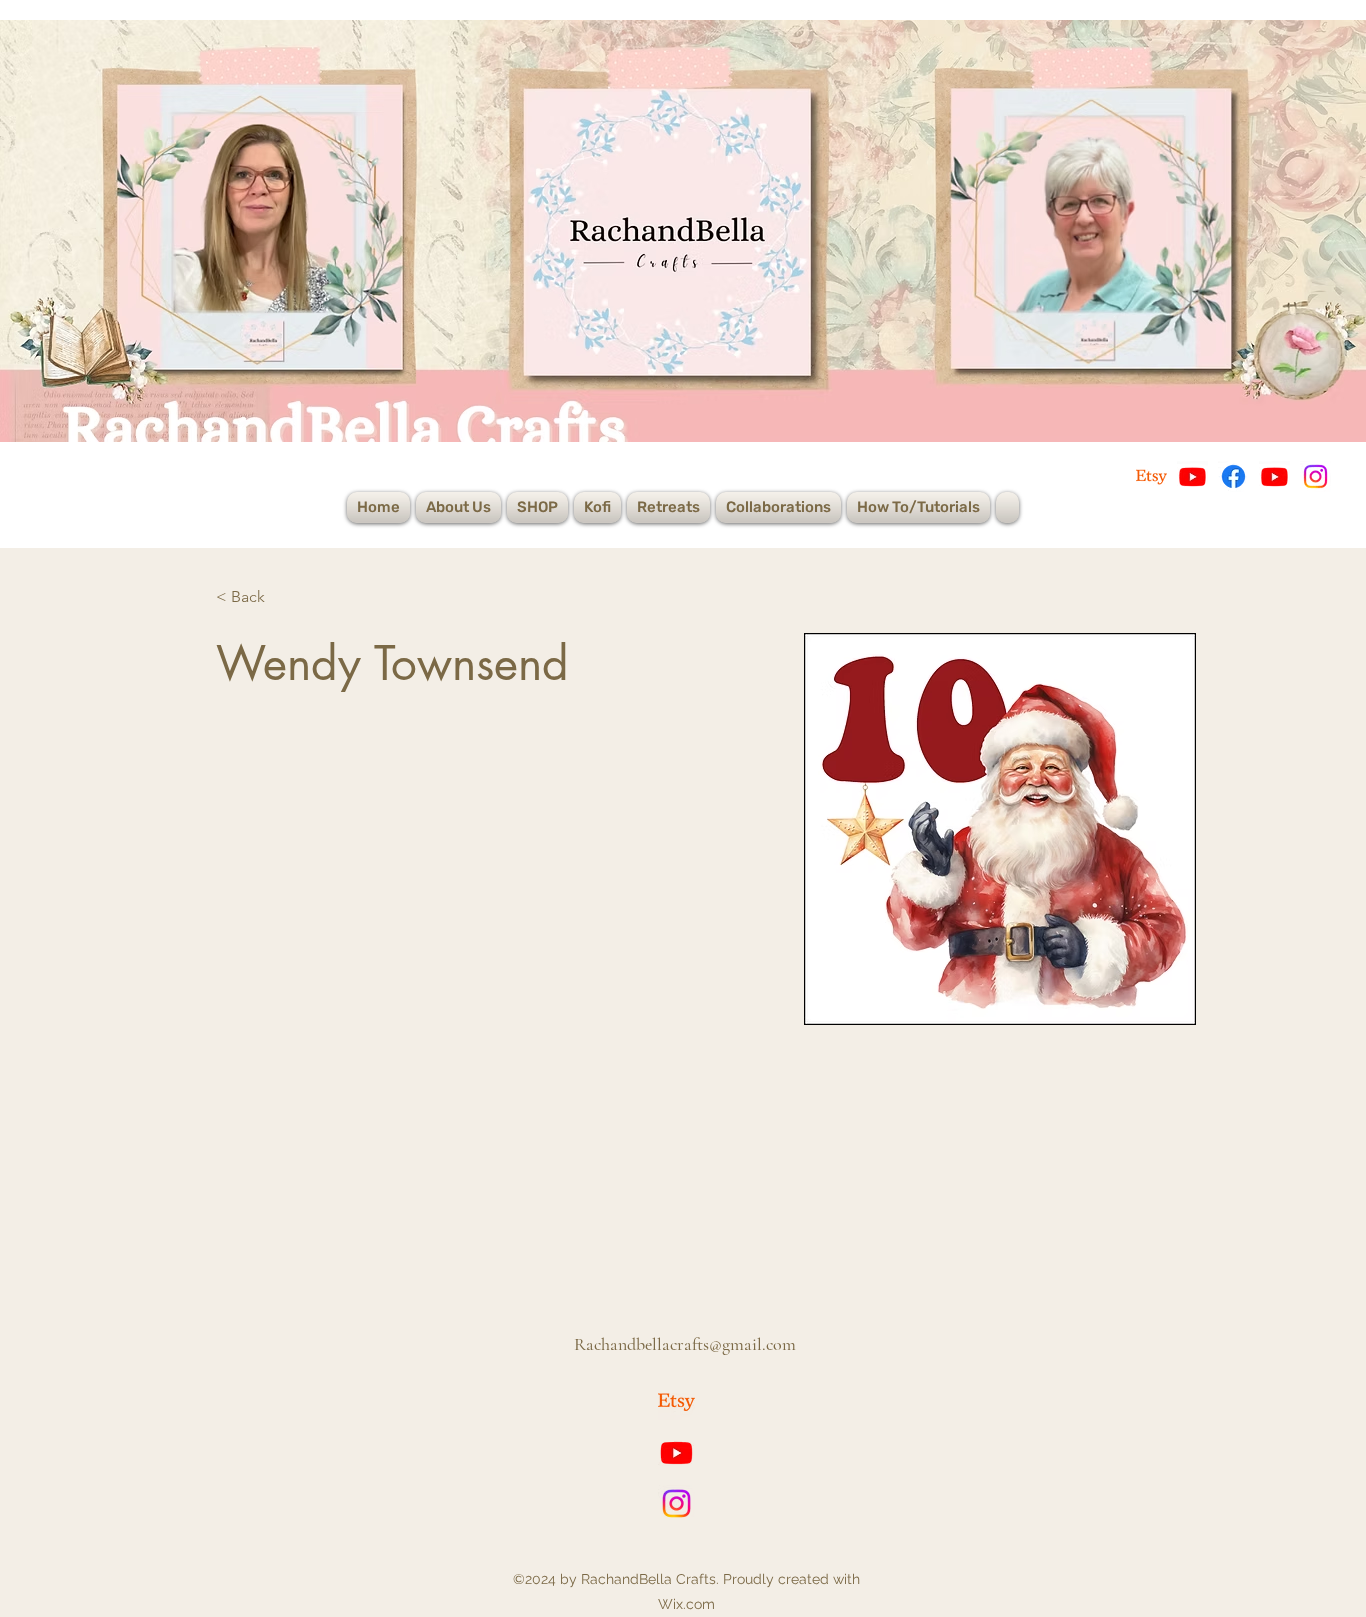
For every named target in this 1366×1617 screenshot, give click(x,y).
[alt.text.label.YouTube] (676, 1452)
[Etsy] (1151, 476)
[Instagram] (1315, 476)
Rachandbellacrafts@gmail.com (685, 1344)
